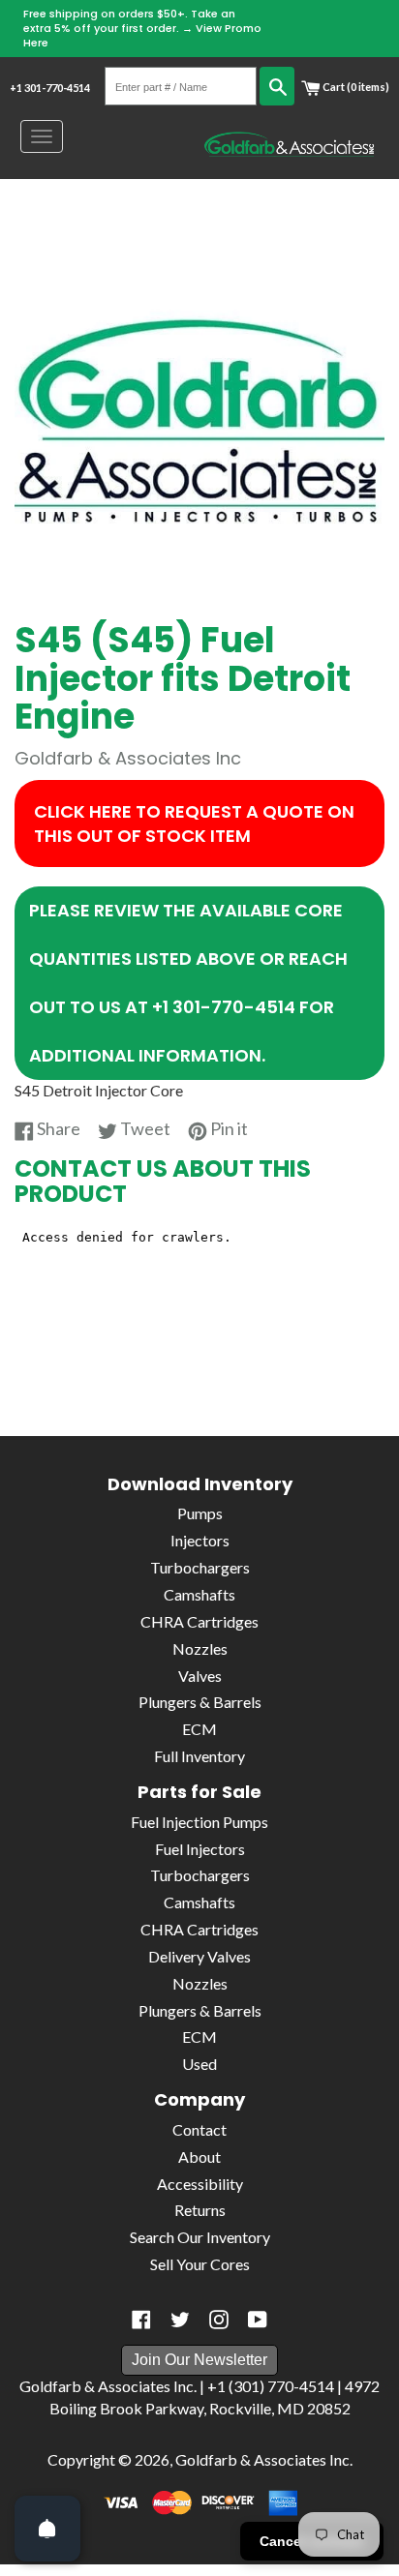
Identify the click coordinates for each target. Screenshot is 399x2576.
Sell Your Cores (200, 2264)
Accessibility (200, 2184)
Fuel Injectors (200, 1849)
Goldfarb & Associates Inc (262, 2459)
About (199, 2157)
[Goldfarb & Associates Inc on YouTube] (258, 2320)
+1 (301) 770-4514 (271, 2386)
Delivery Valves (199, 1956)
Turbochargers (200, 1567)
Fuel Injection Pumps (199, 1822)
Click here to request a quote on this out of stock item (194, 824)
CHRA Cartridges (199, 1621)
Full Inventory (199, 1756)
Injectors (200, 1540)
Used (199, 2064)
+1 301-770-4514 (50, 88)
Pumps (200, 1513)
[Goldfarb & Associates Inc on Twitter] (180, 2320)
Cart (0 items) (355, 87)
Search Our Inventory (200, 2237)
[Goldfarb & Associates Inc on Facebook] (141, 2320)
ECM (199, 1729)
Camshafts (199, 1594)
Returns (200, 2210)
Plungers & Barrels (200, 1702)
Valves (200, 1676)
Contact (199, 2129)
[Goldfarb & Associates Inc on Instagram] (219, 2320)
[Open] (47, 2529)
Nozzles (200, 1648)
